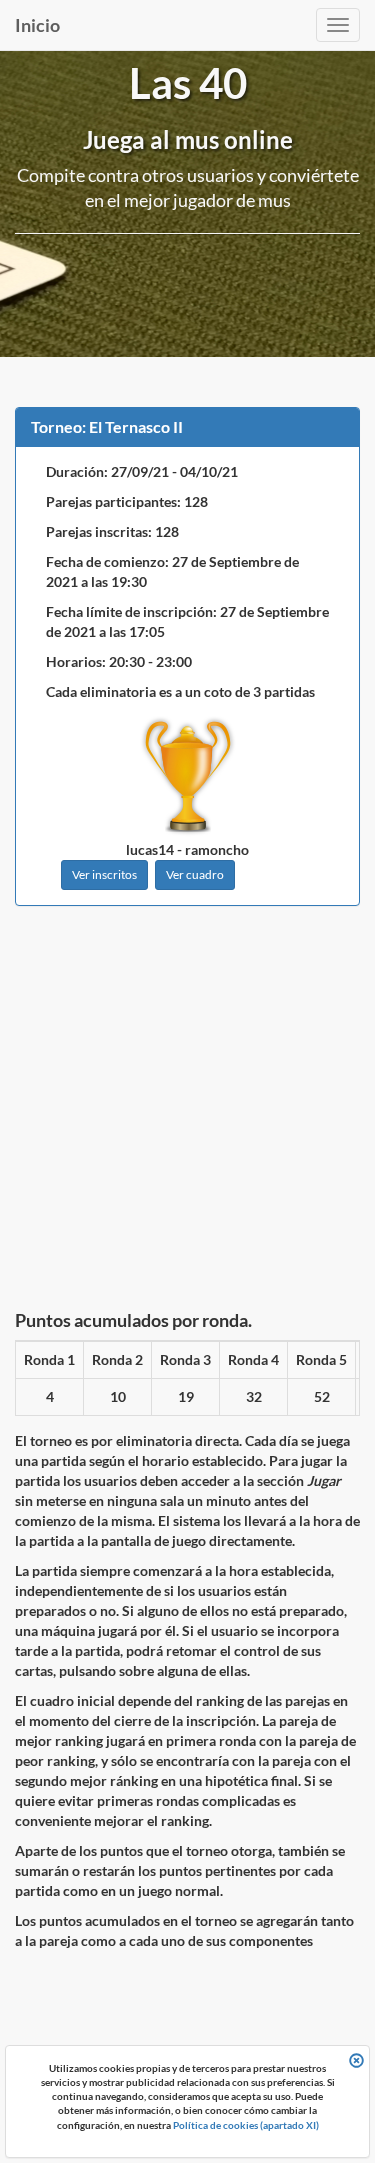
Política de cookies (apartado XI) (246, 2125)
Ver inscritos (104, 874)
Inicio (37, 25)
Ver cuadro (195, 874)
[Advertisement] (187, 1113)
